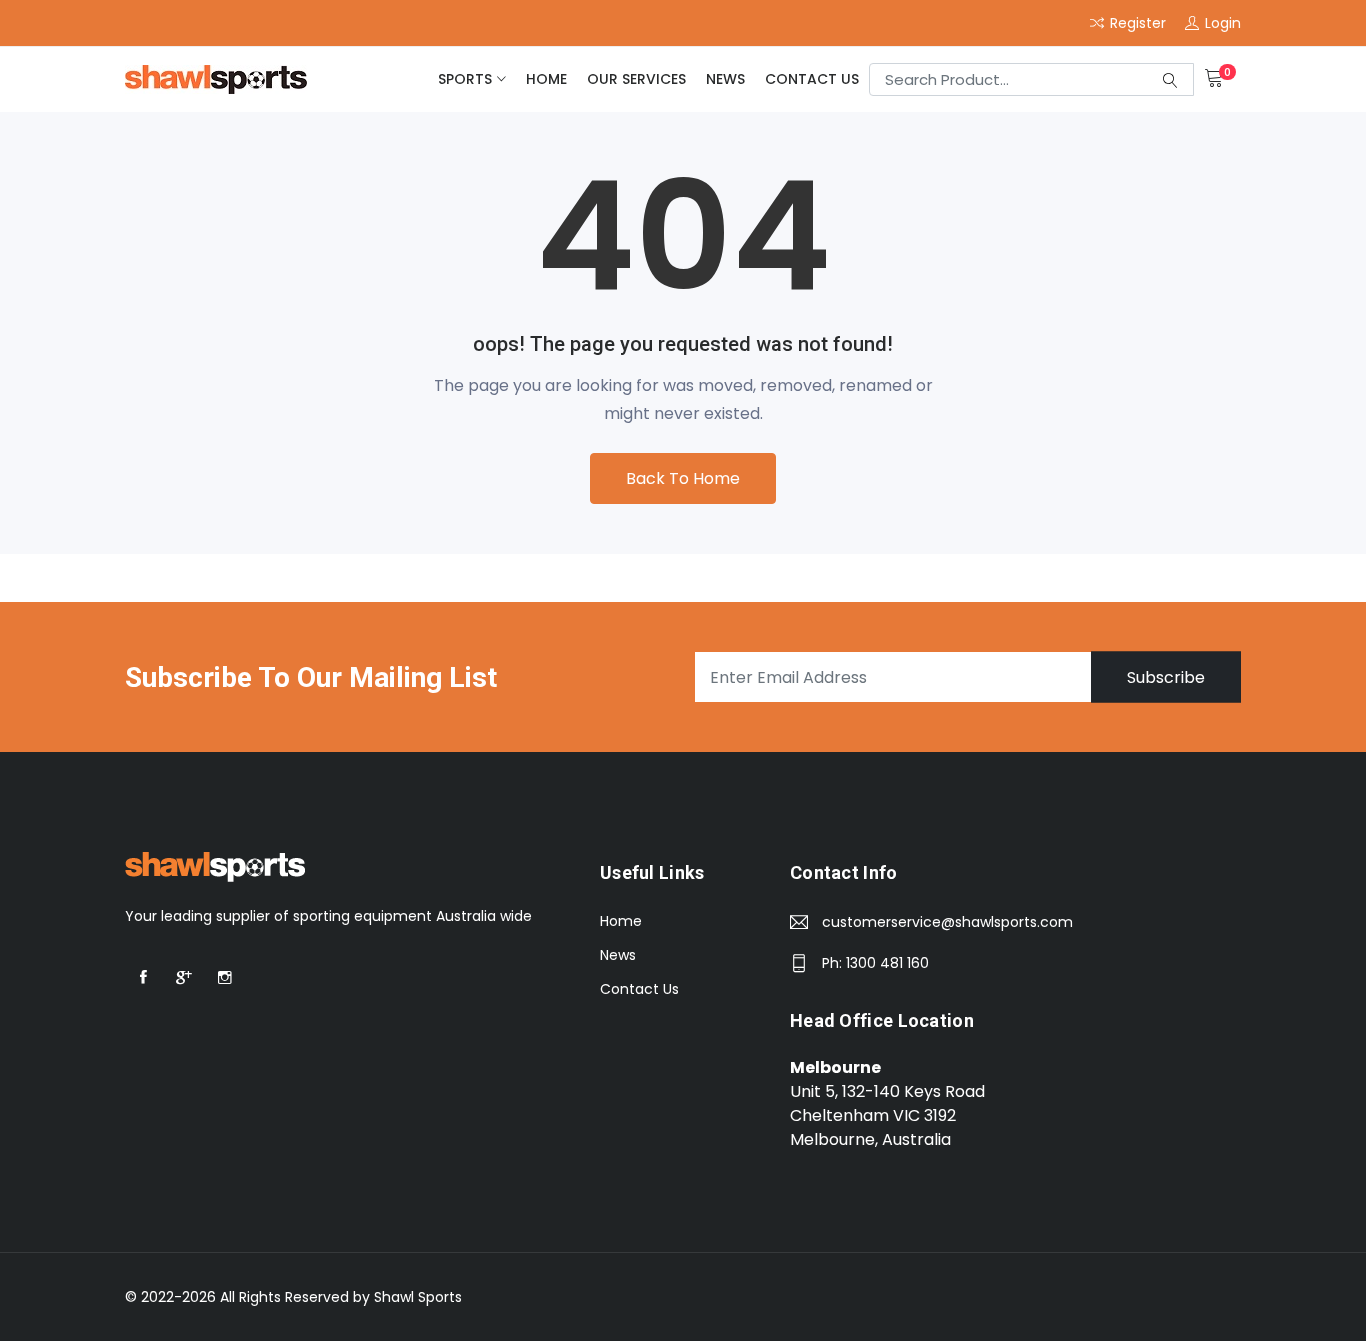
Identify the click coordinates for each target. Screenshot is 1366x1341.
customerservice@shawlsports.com (947, 922)
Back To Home (683, 478)
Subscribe (1166, 677)
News (725, 79)
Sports (465, 79)
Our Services (636, 79)
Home (546, 79)
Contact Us (812, 79)
